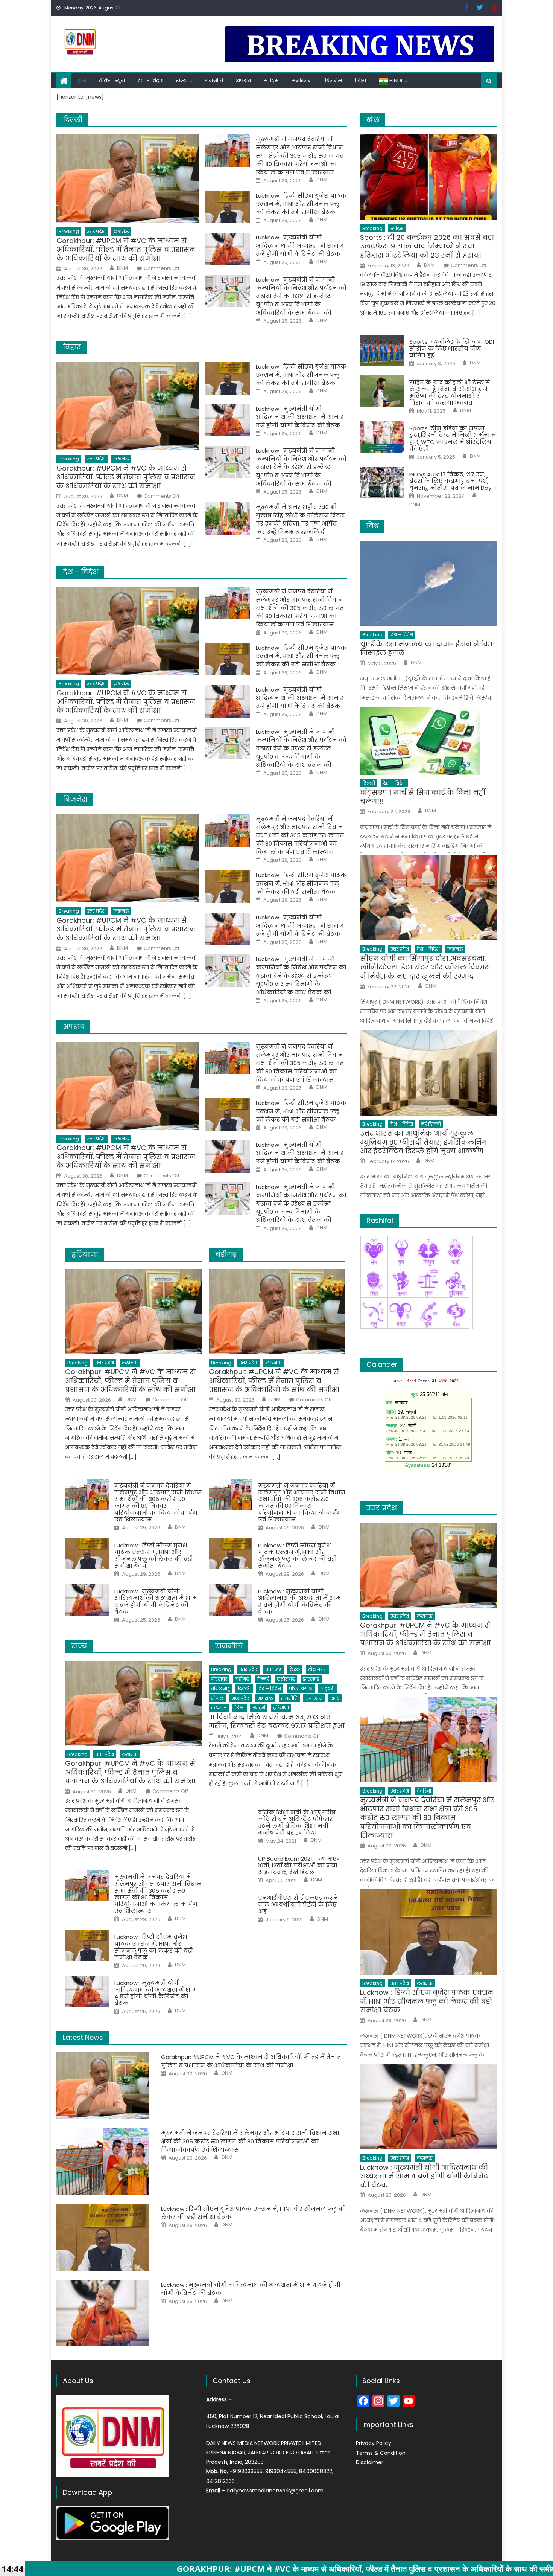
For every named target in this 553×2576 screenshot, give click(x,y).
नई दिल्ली (431, 1124)
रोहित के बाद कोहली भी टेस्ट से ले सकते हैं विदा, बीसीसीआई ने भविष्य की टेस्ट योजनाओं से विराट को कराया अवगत (450, 393)
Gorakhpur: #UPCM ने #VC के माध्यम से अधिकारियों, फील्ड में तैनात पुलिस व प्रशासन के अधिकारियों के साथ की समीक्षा (126, 250)
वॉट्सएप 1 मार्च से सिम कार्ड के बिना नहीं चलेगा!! (423, 797)
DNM (122, 268)
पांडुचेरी (327, 1688)
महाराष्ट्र (265, 1698)
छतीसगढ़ (286, 1679)
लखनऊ (121, 231)
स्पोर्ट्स (271, 81)
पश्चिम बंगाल (301, 1688)
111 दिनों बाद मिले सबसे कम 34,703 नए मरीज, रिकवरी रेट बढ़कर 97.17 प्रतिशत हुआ (277, 1722)
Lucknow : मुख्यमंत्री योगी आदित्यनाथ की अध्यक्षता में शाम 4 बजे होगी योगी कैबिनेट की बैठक (300, 246)
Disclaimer (370, 2462)
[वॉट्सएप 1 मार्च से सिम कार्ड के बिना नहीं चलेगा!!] (428, 741)
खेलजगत (317, 1669)
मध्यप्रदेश (241, 1698)
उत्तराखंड (273, 1669)
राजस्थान (314, 1698)
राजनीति (214, 81)
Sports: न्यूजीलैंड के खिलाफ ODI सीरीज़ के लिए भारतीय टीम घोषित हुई (452, 349)
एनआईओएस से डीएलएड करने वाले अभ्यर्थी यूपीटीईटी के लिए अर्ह (298, 1905)
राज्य (181, 81)
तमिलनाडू (220, 1688)
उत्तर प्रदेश (96, 231)
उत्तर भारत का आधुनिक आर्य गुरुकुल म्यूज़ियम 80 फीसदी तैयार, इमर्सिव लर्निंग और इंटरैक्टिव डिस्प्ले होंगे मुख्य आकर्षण (423, 1142)
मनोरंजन (302, 81)
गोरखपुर (219, 1679)
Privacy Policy (374, 2443)
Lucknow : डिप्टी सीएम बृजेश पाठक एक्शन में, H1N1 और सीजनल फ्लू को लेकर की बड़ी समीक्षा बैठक (301, 204)
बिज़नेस (333, 81)
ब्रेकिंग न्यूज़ (112, 81)
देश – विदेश (150, 81)
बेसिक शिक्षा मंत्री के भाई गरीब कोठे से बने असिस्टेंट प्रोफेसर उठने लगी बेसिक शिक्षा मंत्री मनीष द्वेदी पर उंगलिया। (297, 1823)
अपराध (243, 81)
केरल (295, 1669)
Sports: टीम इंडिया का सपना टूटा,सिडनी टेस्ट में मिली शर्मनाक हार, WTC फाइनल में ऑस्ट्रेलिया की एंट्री (453, 439)
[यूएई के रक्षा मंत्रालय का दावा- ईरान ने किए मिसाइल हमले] (428, 584)
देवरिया (424, 1791)
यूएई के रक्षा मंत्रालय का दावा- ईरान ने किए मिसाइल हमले (428, 649)
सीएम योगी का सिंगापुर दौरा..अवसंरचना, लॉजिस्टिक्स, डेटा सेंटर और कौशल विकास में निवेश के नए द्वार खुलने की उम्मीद (425, 967)
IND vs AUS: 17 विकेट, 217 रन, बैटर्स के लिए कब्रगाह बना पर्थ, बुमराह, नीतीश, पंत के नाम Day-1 (453, 481)
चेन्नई (263, 1679)
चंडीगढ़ (242, 1679)
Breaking (69, 231)
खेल (373, 120)
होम (82, 81)
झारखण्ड (311, 1679)
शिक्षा (360, 81)
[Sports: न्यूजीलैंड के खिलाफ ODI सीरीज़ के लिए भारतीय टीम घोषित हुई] (382, 350)
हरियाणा (281, 1708)
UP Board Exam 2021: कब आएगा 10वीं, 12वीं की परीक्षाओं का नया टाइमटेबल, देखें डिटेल (301, 1866)
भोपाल (217, 1698)
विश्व (373, 526)
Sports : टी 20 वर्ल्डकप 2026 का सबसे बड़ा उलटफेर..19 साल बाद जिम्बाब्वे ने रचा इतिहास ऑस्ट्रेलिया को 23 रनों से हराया (427, 246)
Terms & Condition (381, 2453)
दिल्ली (244, 1688)
